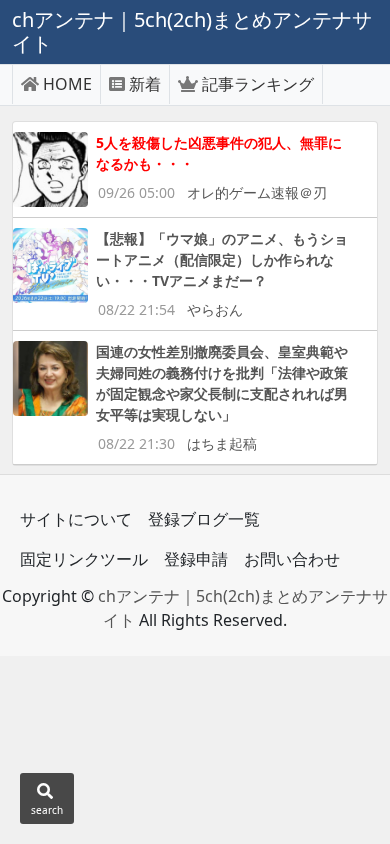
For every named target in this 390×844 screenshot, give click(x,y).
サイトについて (76, 519)
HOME (67, 84)
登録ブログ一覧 (204, 519)
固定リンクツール (84, 559)
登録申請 (196, 559)
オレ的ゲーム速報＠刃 (257, 192)
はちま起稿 (222, 443)
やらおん (215, 309)
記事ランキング (258, 84)
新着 (145, 84)
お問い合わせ (292, 559)
